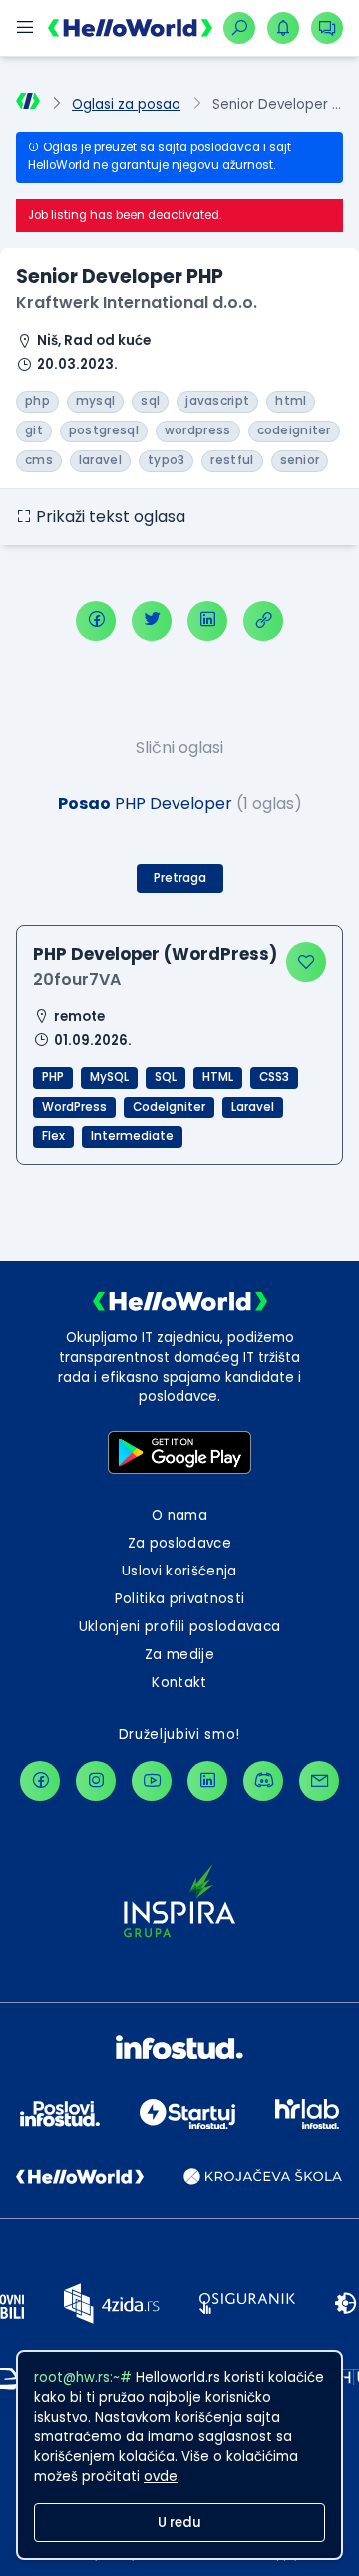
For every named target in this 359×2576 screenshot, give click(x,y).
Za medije (179, 1655)
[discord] (263, 1781)
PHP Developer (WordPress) (155, 954)
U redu (179, 2523)
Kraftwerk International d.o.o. (137, 302)
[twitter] (152, 621)
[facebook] (96, 621)
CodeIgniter (169, 1107)
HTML (218, 1077)
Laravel (253, 1107)
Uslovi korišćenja (179, 1571)
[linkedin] (207, 621)
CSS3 (274, 1077)
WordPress (74, 1107)
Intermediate (132, 1136)
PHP (53, 1077)
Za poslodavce (179, 1543)
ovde (161, 2477)
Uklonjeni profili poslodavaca (180, 1627)
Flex (53, 1136)
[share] (263, 621)
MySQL (109, 1077)
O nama (179, 1515)
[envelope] (319, 1781)
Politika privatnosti (180, 1599)
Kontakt (179, 1683)
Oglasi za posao (126, 104)
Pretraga (180, 878)
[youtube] (152, 1781)
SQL (166, 1077)
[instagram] (96, 1781)
